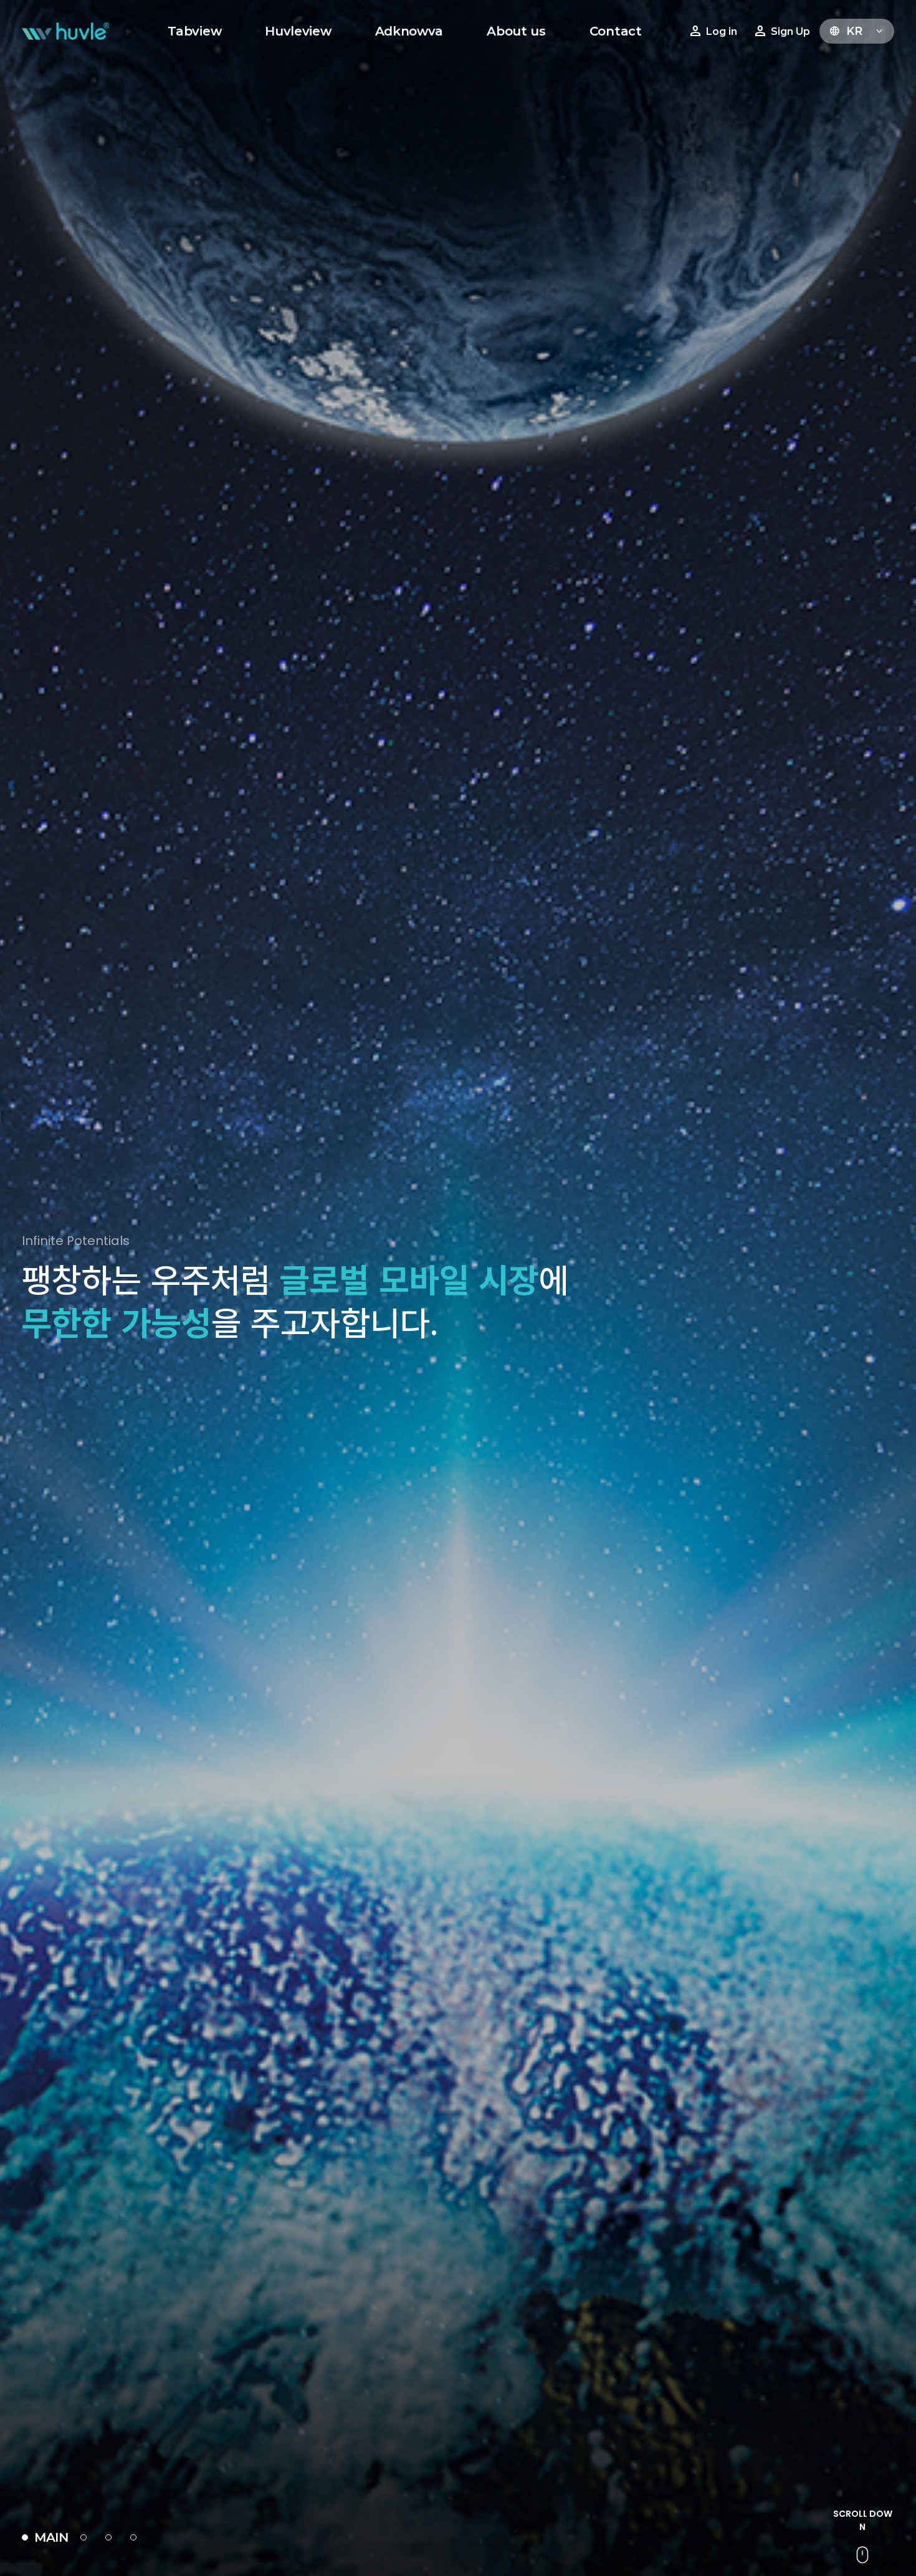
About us (516, 31)
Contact (616, 31)
